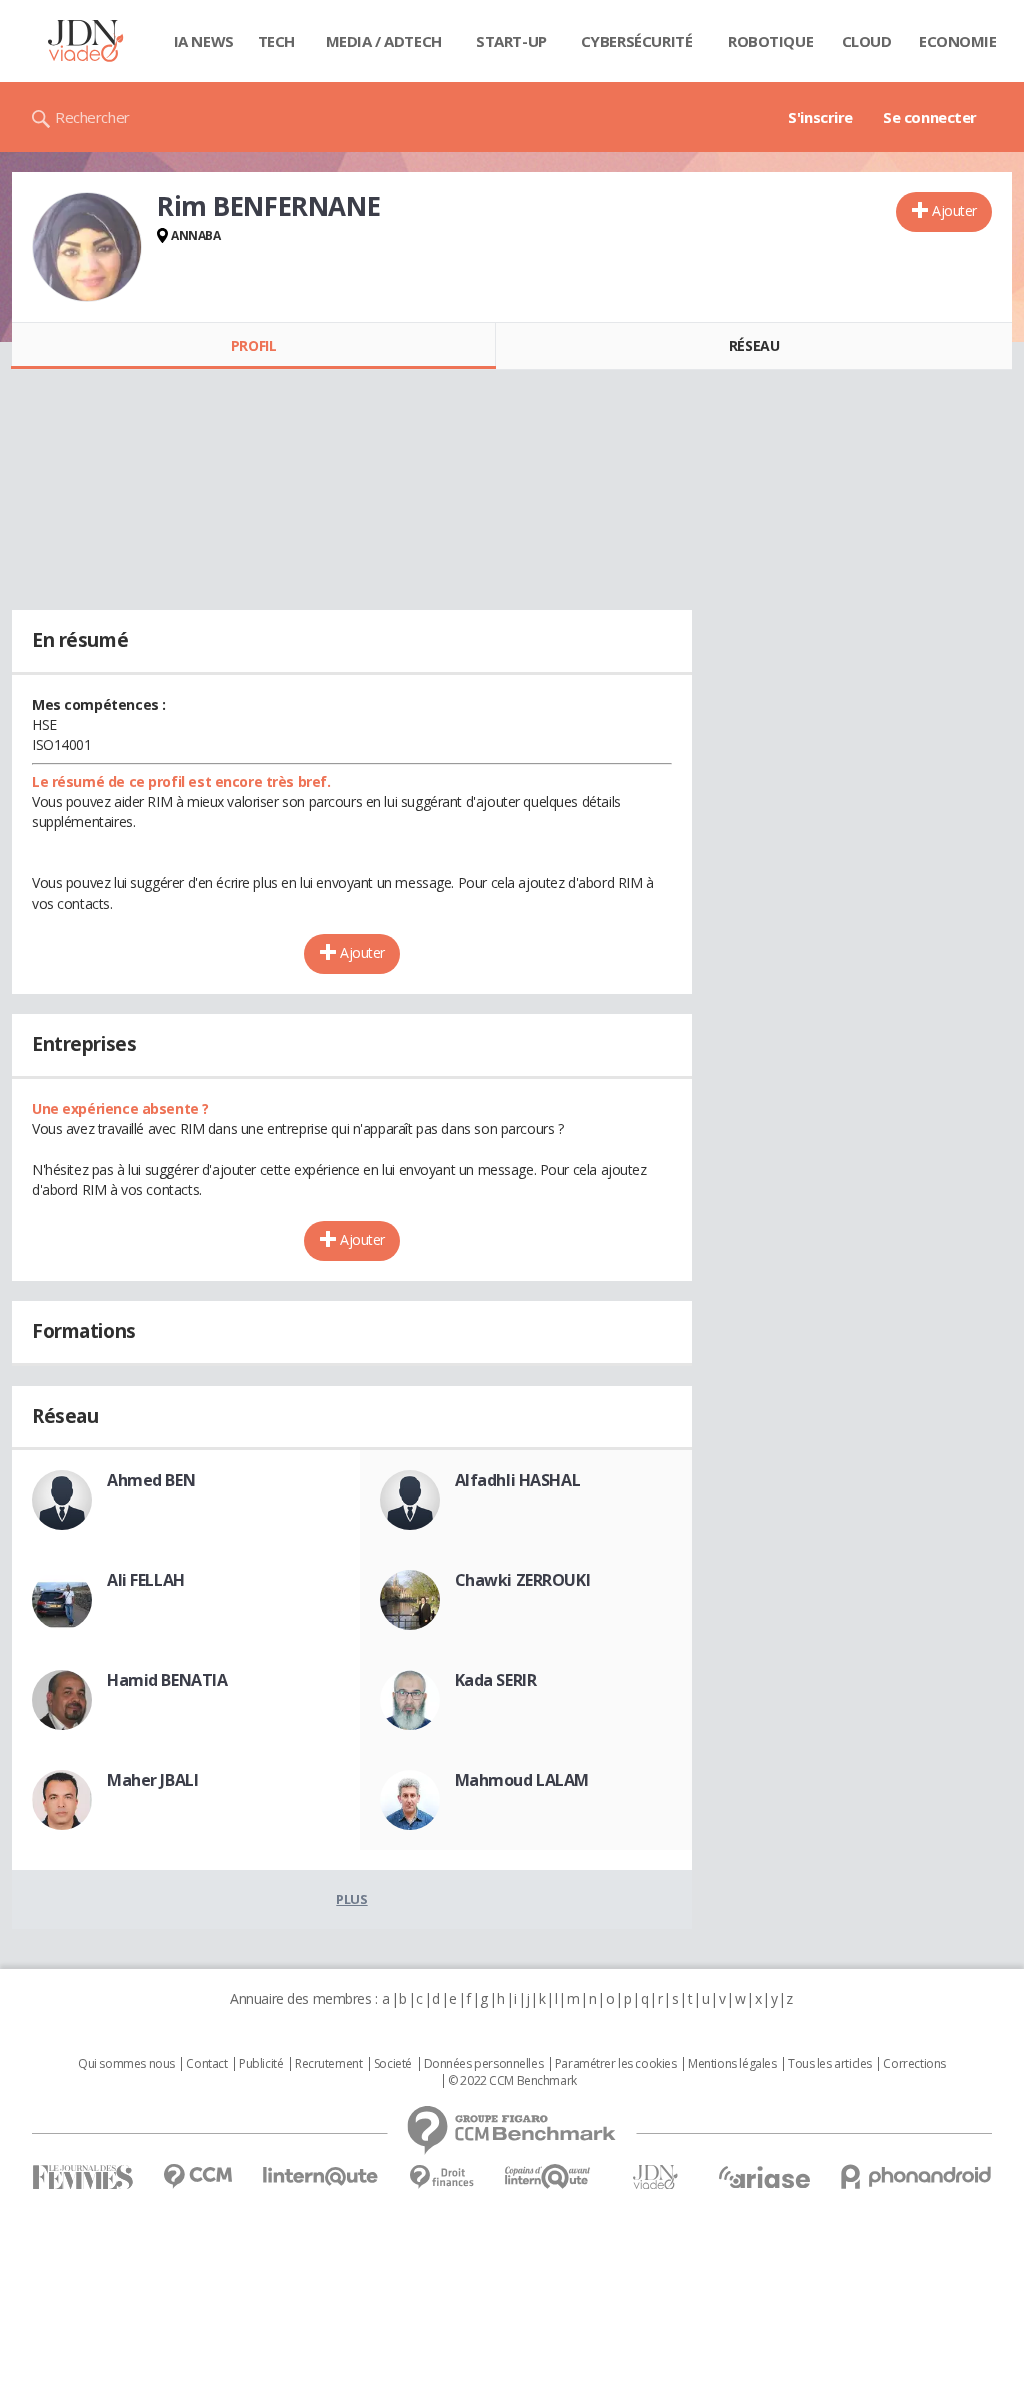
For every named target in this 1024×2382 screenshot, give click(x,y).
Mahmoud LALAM (522, 1780)
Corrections (914, 2064)
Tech (276, 41)
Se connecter (930, 117)
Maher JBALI (152, 1780)
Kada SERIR (496, 1680)
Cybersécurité (637, 41)
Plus (351, 1899)
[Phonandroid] (916, 2176)
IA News (204, 41)
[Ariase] (764, 2177)
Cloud (867, 41)
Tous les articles (830, 2064)
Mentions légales (732, 2064)
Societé (393, 2064)
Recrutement (328, 2064)
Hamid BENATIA (167, 1680)
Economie (958, 41)
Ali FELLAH (146, 1580)
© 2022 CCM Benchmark (512, 2081)
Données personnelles (484, 2064)
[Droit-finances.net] (441, 2177)
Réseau (754, 345)
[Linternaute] (321, 2176)
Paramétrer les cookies (616, 2064)
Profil (253, 345)
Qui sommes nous (126, 2064)
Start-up (511, 41)
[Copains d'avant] (548, 2176)
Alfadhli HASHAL (518, 1480)
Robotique (770, 41)
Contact (206, 2064)
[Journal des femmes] (82, 2177)
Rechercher (92, 117)
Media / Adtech (384, 41)
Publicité (261, 2064)
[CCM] (197, 2176)
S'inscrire (820, 117)
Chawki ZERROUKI (523, 1580)
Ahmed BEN (151, 1480)
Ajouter (954, 210)
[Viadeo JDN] (655, 2177)
